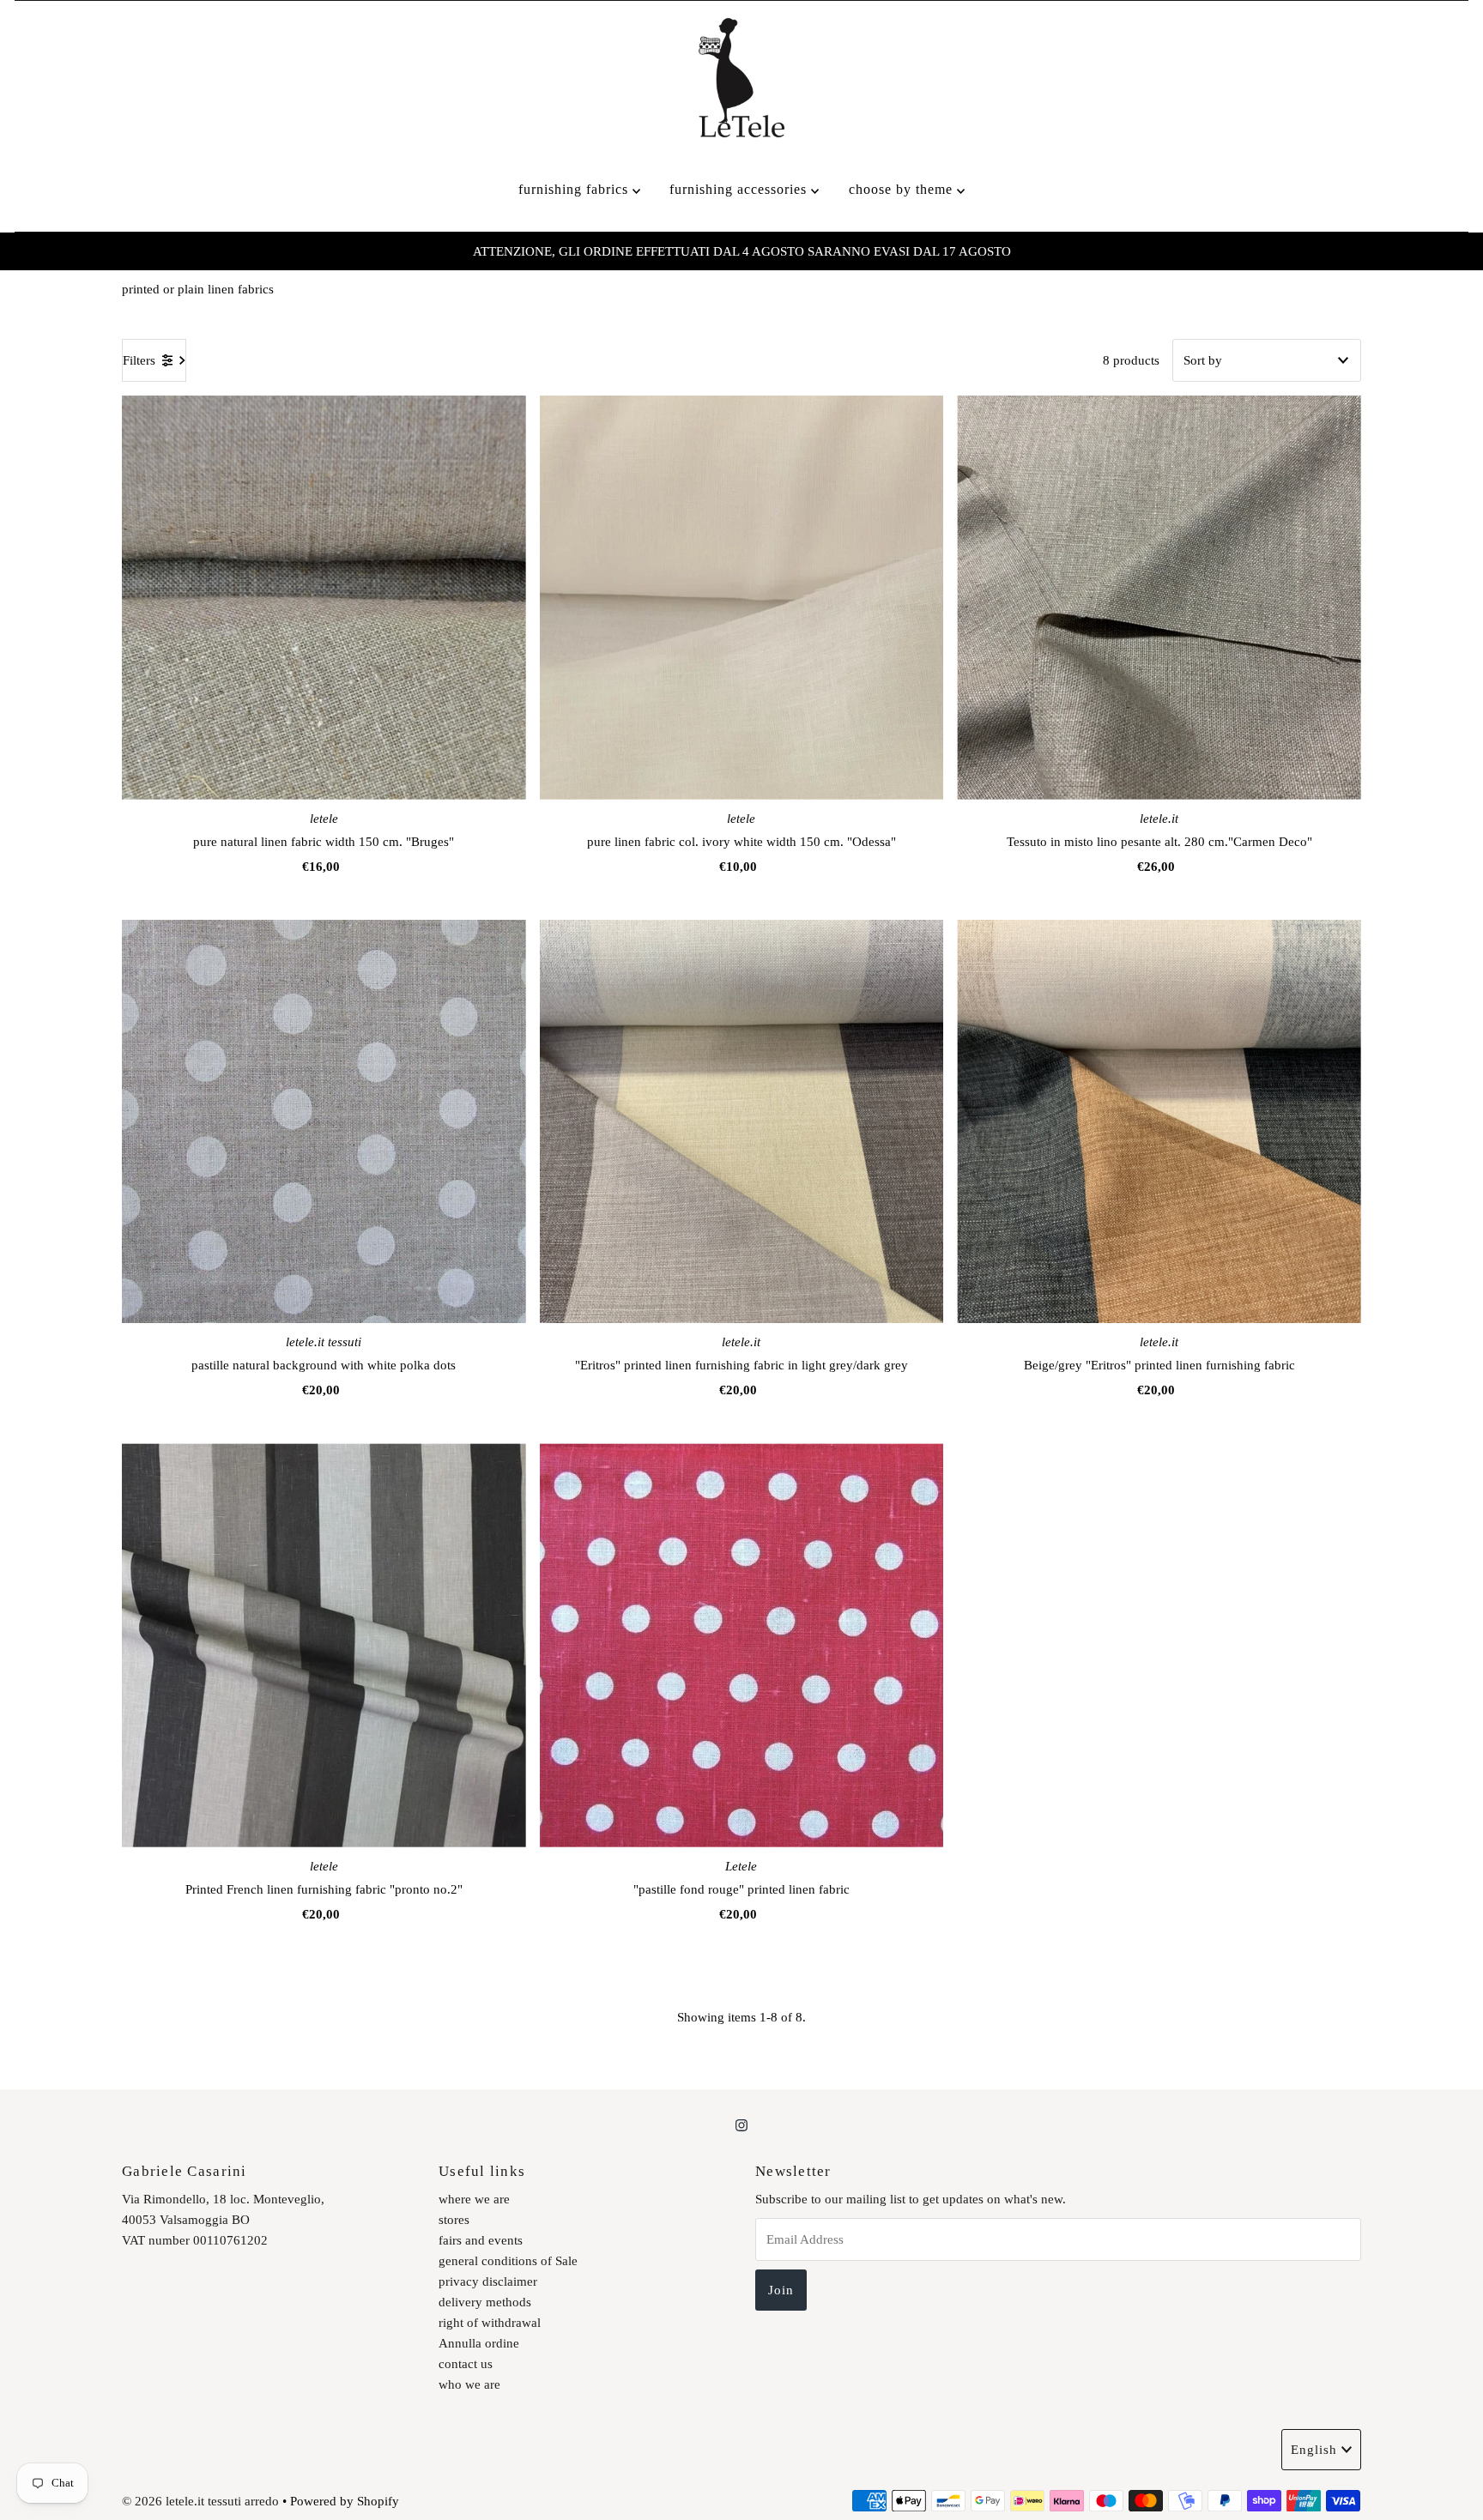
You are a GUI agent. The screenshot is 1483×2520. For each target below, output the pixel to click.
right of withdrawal (490, 2323)
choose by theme (903, 189)
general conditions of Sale (508, 2261)
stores (454, 2220)
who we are (469, 2384)
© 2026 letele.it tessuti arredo (200, 2501)
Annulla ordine (479, 2343)
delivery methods (485, 2302)
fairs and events (481, 2240)
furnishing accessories (740, 189)
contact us (466, 2364)
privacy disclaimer (488, 2281)
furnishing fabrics (575, 189)
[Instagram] (741, 2125)
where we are (474, 2199)
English (1314, 2450)
